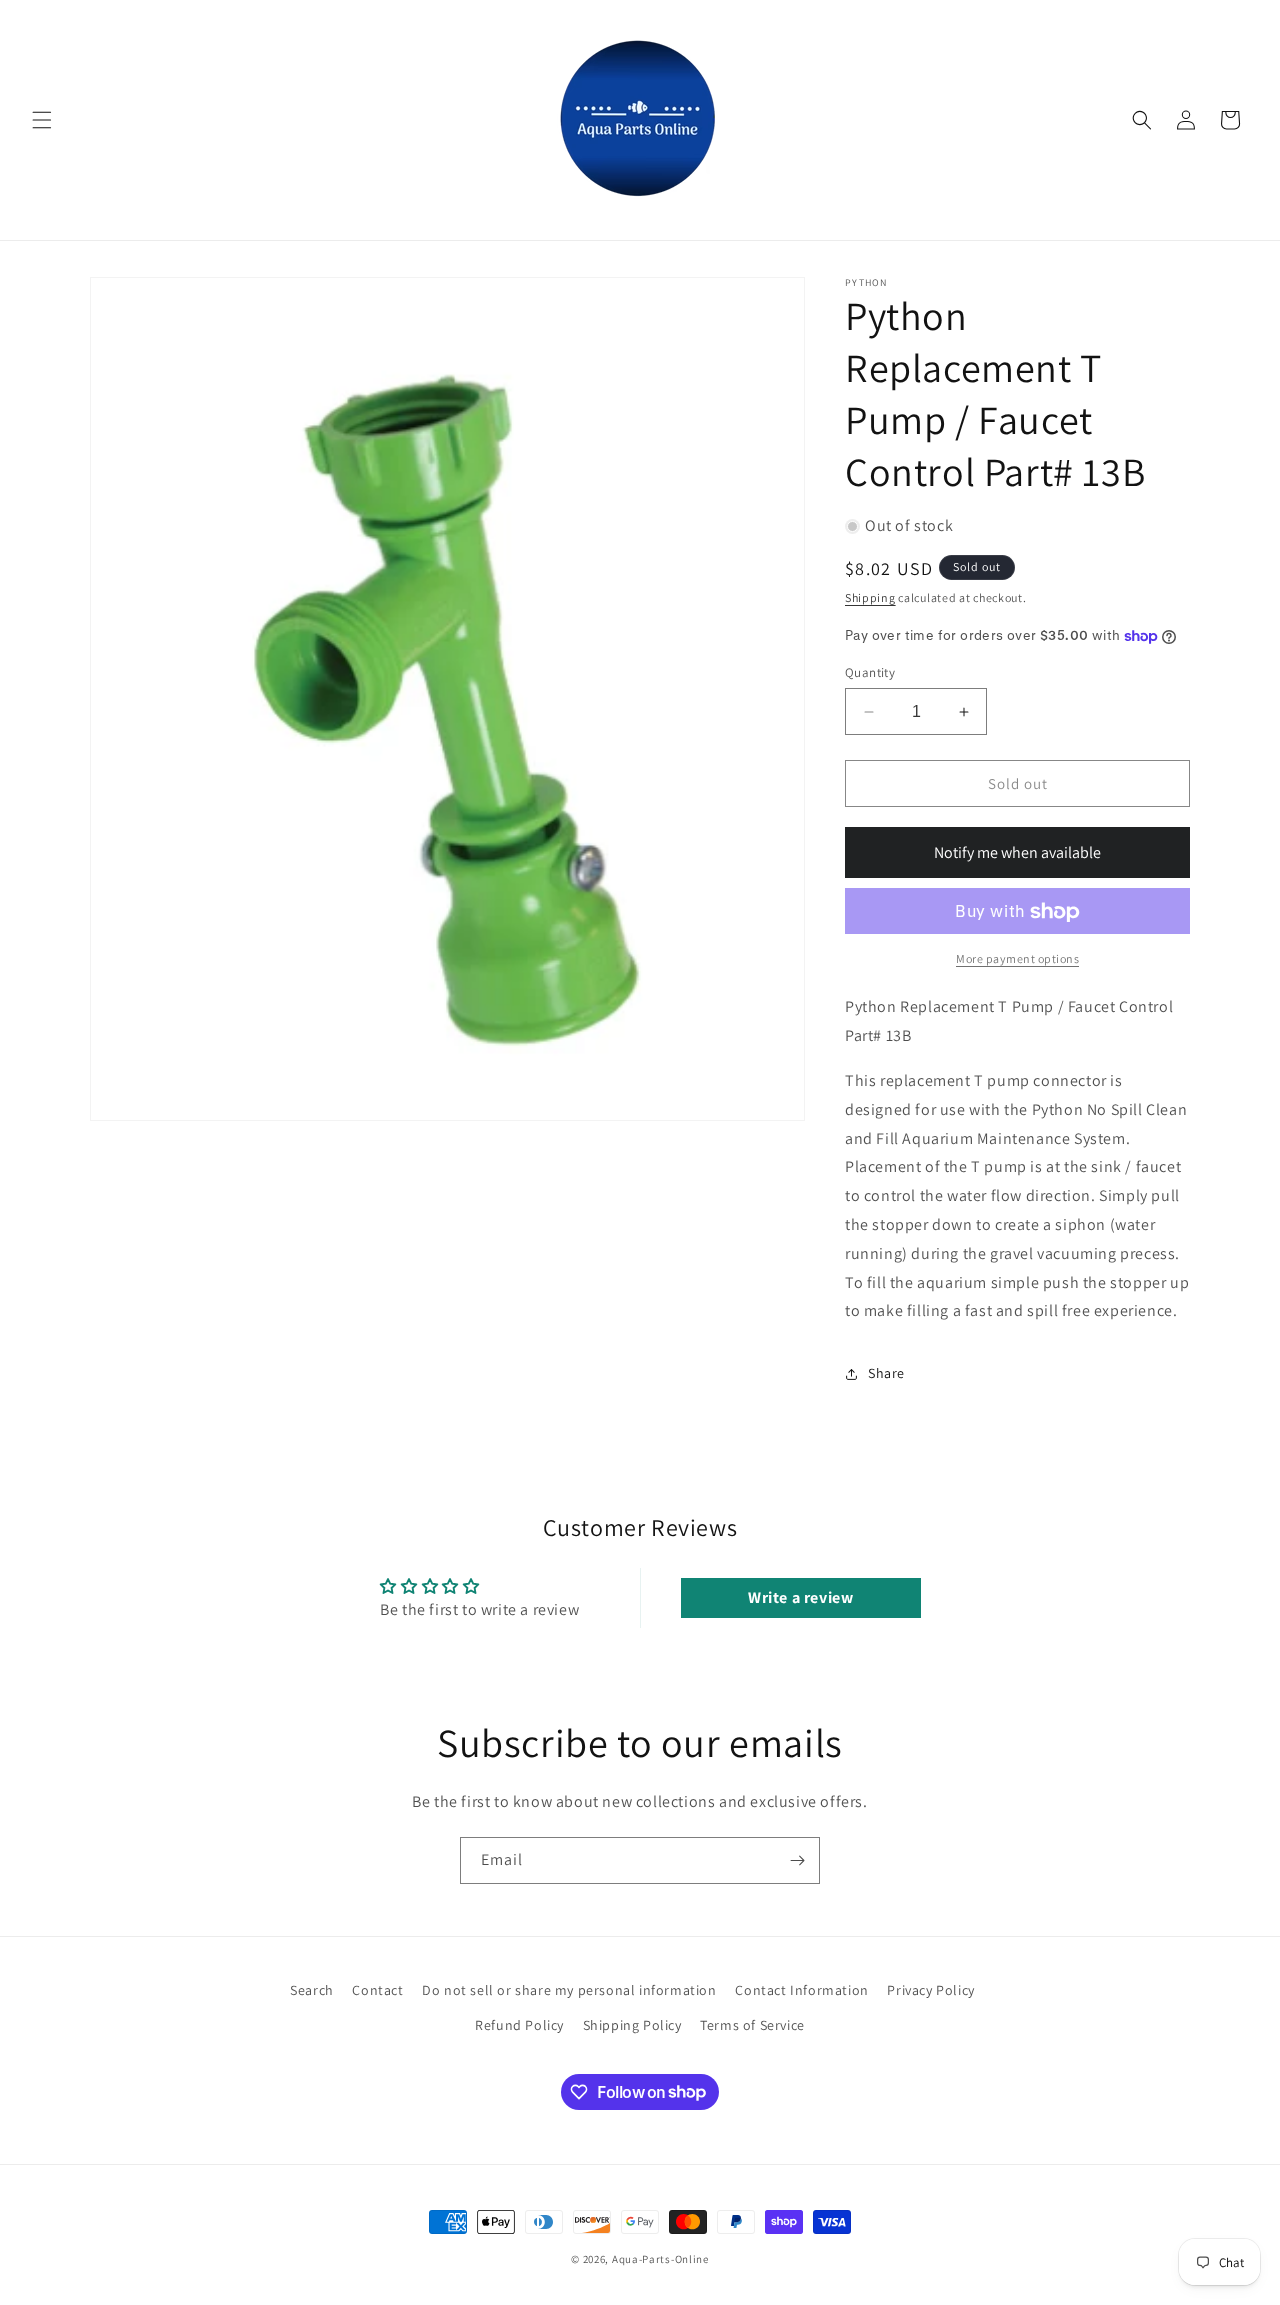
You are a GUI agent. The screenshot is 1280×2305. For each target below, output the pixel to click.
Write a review (800, 1597)
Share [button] (886, 1373)
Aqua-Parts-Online (660, 2259)
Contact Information (801, 1990)
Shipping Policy (632, 2025)
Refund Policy (519, 2025)
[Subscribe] (797, 1860)
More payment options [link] (1017, 959)
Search (312, 1990)
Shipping (870, 598)
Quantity (870, 672)
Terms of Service (752, 2025)
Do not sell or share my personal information (569, 1990)
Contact (377, 1990)
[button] (42, 120)
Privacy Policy (930, 1990)
